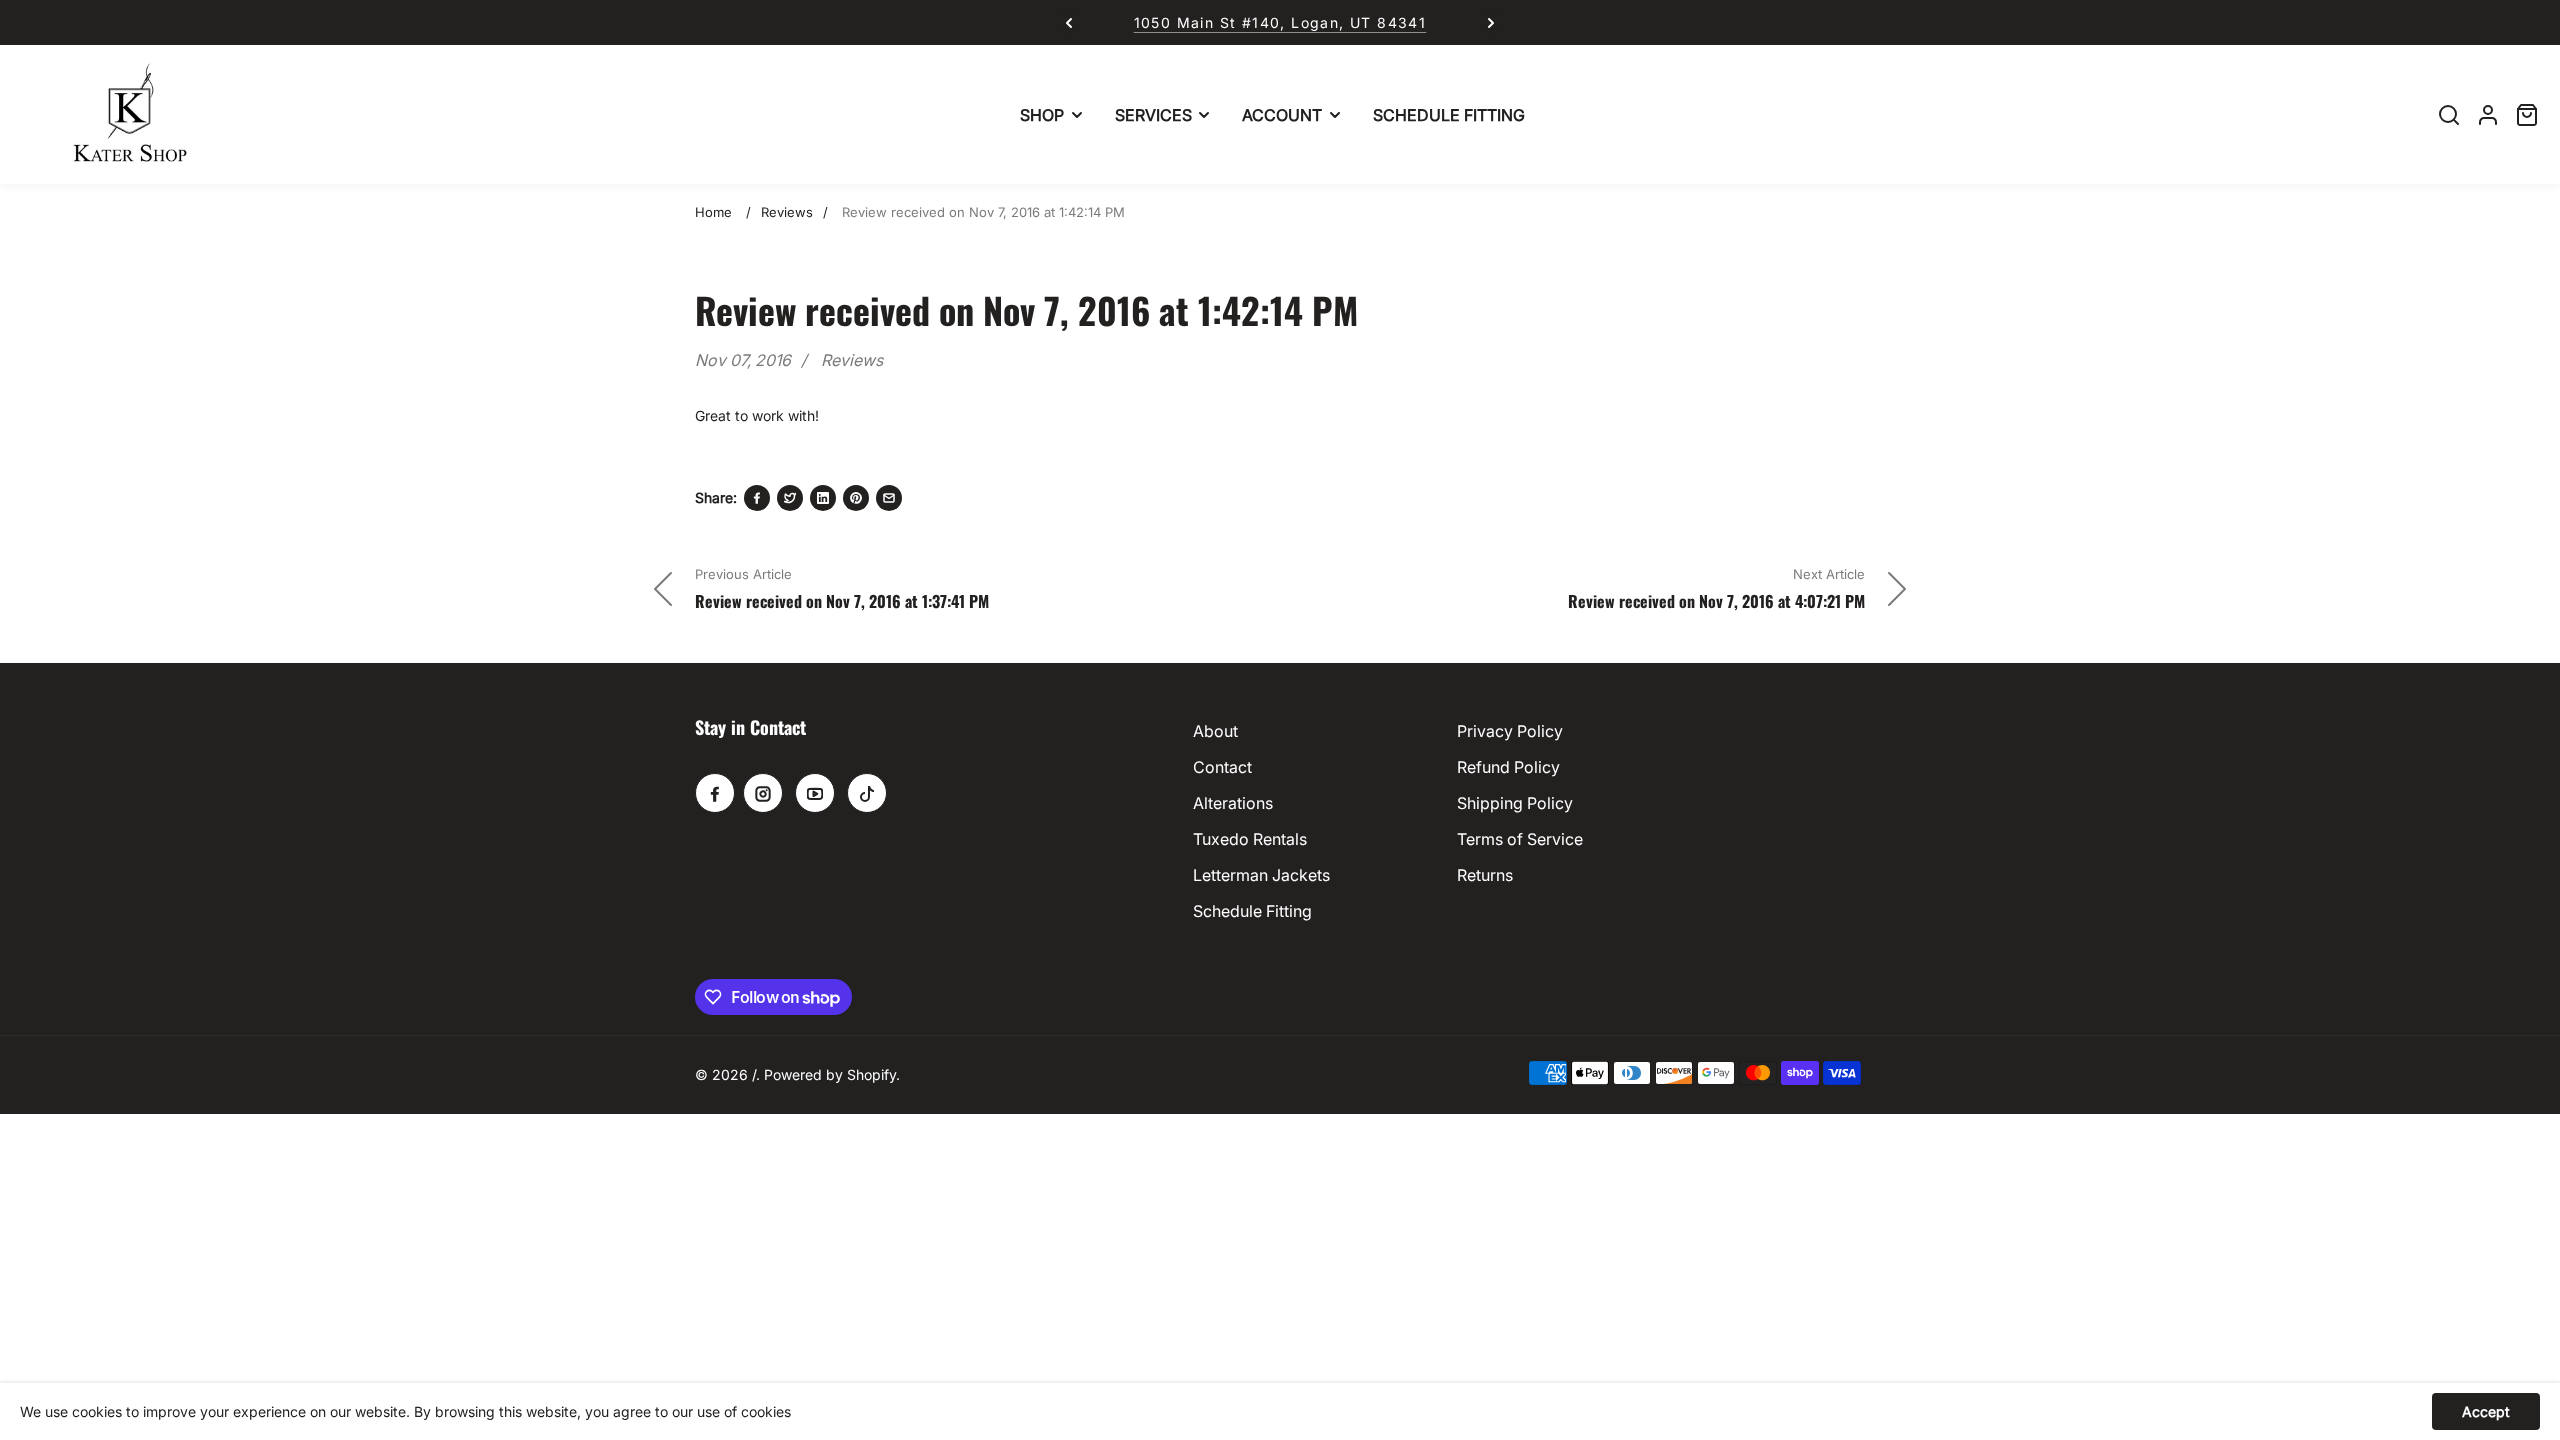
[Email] (889, 498)
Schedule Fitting (1252, 911)
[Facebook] (757, 498)
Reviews (787, 212)
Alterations (1233, 803)
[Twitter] (790, 498)
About (1215, 731)
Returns (1485, 875)
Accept (2486, 1411)
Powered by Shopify (830, 1074)
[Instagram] (763, 793)
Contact (1222, 767)
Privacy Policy (1510, 731)
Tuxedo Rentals (1250, 839)
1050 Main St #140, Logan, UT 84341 (1247, 22)
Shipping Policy (1515, 803)
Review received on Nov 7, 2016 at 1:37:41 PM (842, 601)
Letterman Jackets (1261, 875)
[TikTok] (867, 793)
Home (713, 212)
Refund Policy (1508, 767)
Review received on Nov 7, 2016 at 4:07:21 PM (1716, 601)
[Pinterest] (856, 498)
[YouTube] (815, 793)
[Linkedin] (823, 498)
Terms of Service (1520, 839)
